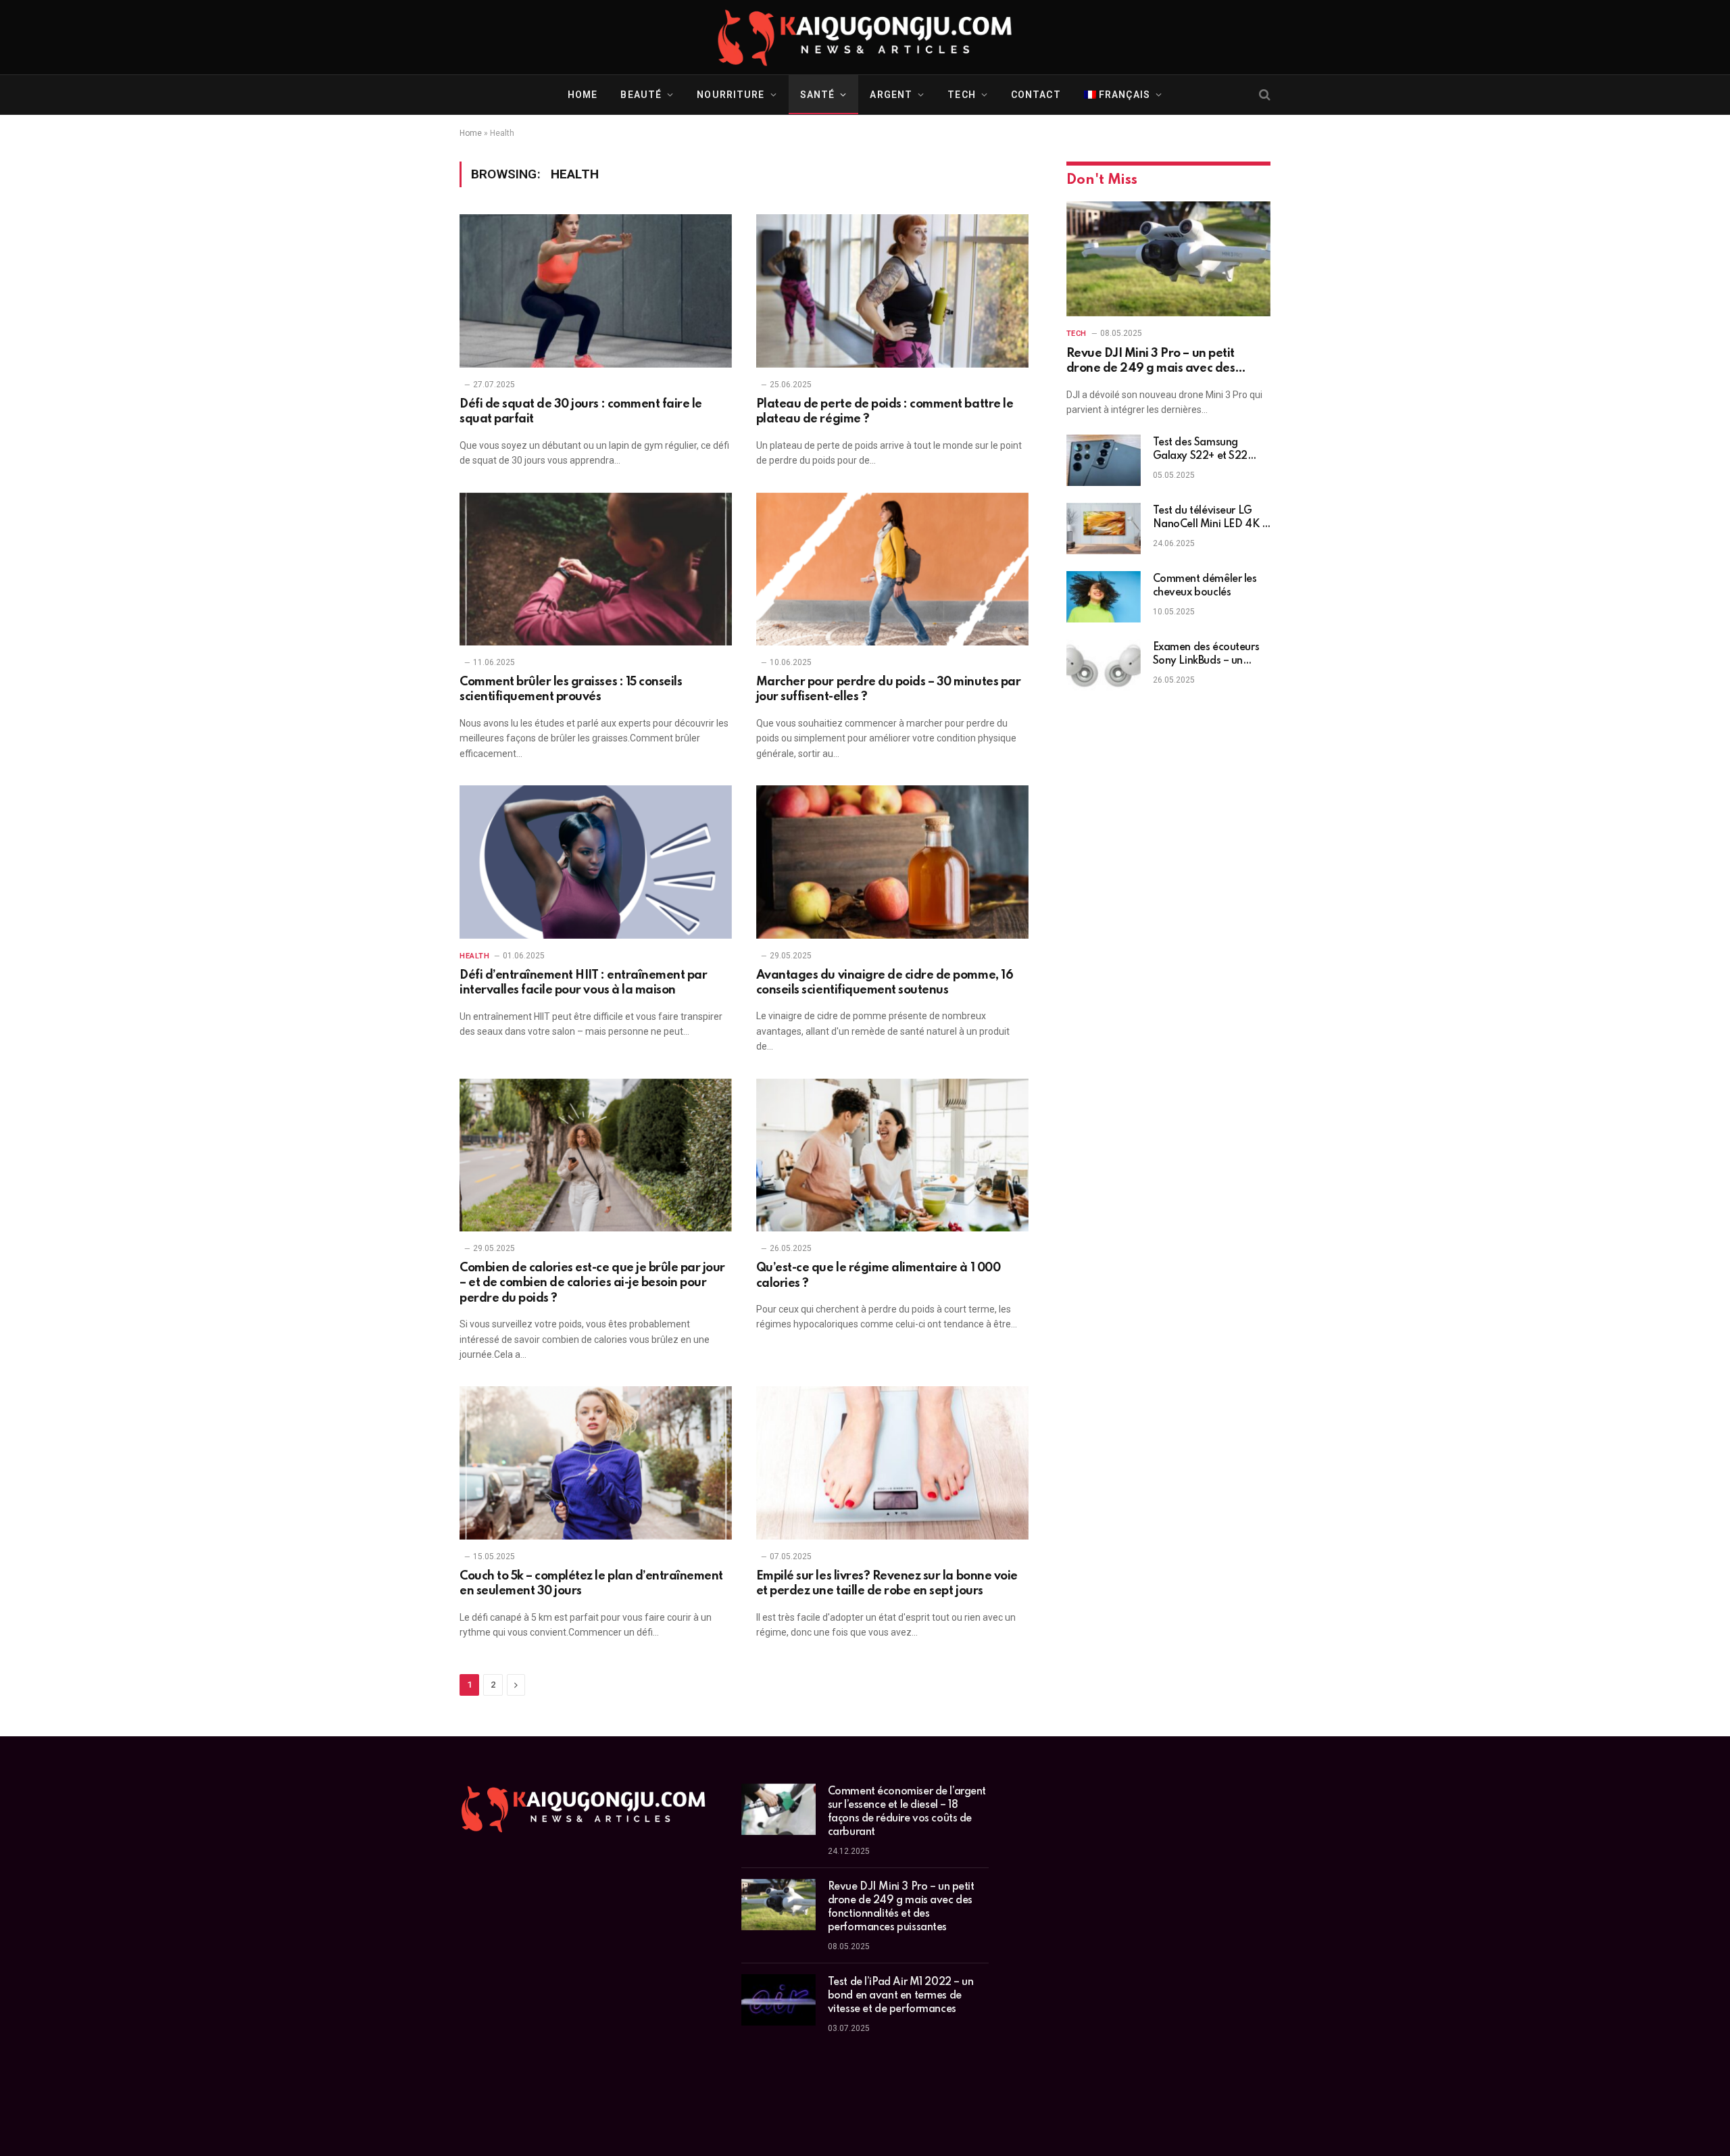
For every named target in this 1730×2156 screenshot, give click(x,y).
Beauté (641, 95)
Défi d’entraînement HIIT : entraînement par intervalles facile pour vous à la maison (583, 983)
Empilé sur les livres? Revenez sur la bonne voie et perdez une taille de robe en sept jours (887, 1584)
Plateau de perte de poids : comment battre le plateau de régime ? (885, 412)
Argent (891, 95)
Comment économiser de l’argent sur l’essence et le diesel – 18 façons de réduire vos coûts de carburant (907, 1812)
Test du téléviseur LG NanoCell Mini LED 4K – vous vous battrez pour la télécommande (1210, 518)
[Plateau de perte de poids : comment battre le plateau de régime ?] (892, 291)
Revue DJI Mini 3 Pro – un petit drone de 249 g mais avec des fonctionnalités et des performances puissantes (1167, 362)
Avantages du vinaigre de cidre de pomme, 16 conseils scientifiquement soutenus (885, 983)
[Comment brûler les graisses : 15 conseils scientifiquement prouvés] (596, 569)
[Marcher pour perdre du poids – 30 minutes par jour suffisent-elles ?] (892, 569)
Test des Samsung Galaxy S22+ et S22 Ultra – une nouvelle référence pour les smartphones (1200, 450)
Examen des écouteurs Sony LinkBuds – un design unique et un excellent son (1206, 655)
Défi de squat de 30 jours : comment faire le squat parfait (581, 412)
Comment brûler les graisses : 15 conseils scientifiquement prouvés (571, 689)
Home (583, 95)
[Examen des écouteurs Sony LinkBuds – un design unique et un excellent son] (1104, 665)
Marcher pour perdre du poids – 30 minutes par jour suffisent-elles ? (888, 689)
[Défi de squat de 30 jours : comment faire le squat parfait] (596, 291)
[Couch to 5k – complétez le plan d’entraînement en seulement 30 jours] (596, 1463)
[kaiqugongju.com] (865, 37)
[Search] (1263, 95)
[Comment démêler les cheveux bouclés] (1104, 597)
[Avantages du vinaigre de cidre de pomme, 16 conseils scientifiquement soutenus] (892, 862)
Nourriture (731, 95)
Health (474, 956)
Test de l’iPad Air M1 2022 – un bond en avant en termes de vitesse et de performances (901, 1996)
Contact (1036, 95)
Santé (818, 95)
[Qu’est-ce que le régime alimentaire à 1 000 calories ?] (892, 1155)
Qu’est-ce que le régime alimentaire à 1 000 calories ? (878, 1275)
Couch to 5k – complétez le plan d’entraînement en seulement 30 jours (591, 1584)
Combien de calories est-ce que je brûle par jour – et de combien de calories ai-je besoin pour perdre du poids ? (592, 1283)
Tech (961, 95)
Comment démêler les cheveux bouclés (1205, 586)
